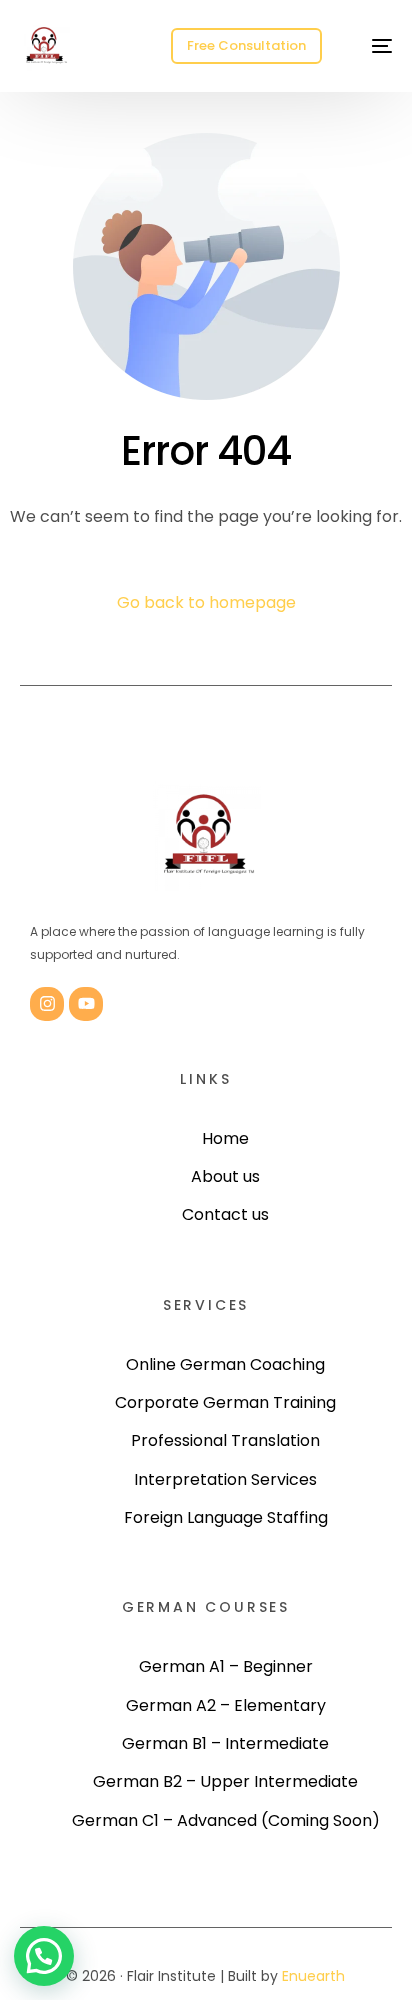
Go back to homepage (206, 602)
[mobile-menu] (371, 46)
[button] (44, 1956)
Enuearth (313, 1976)
